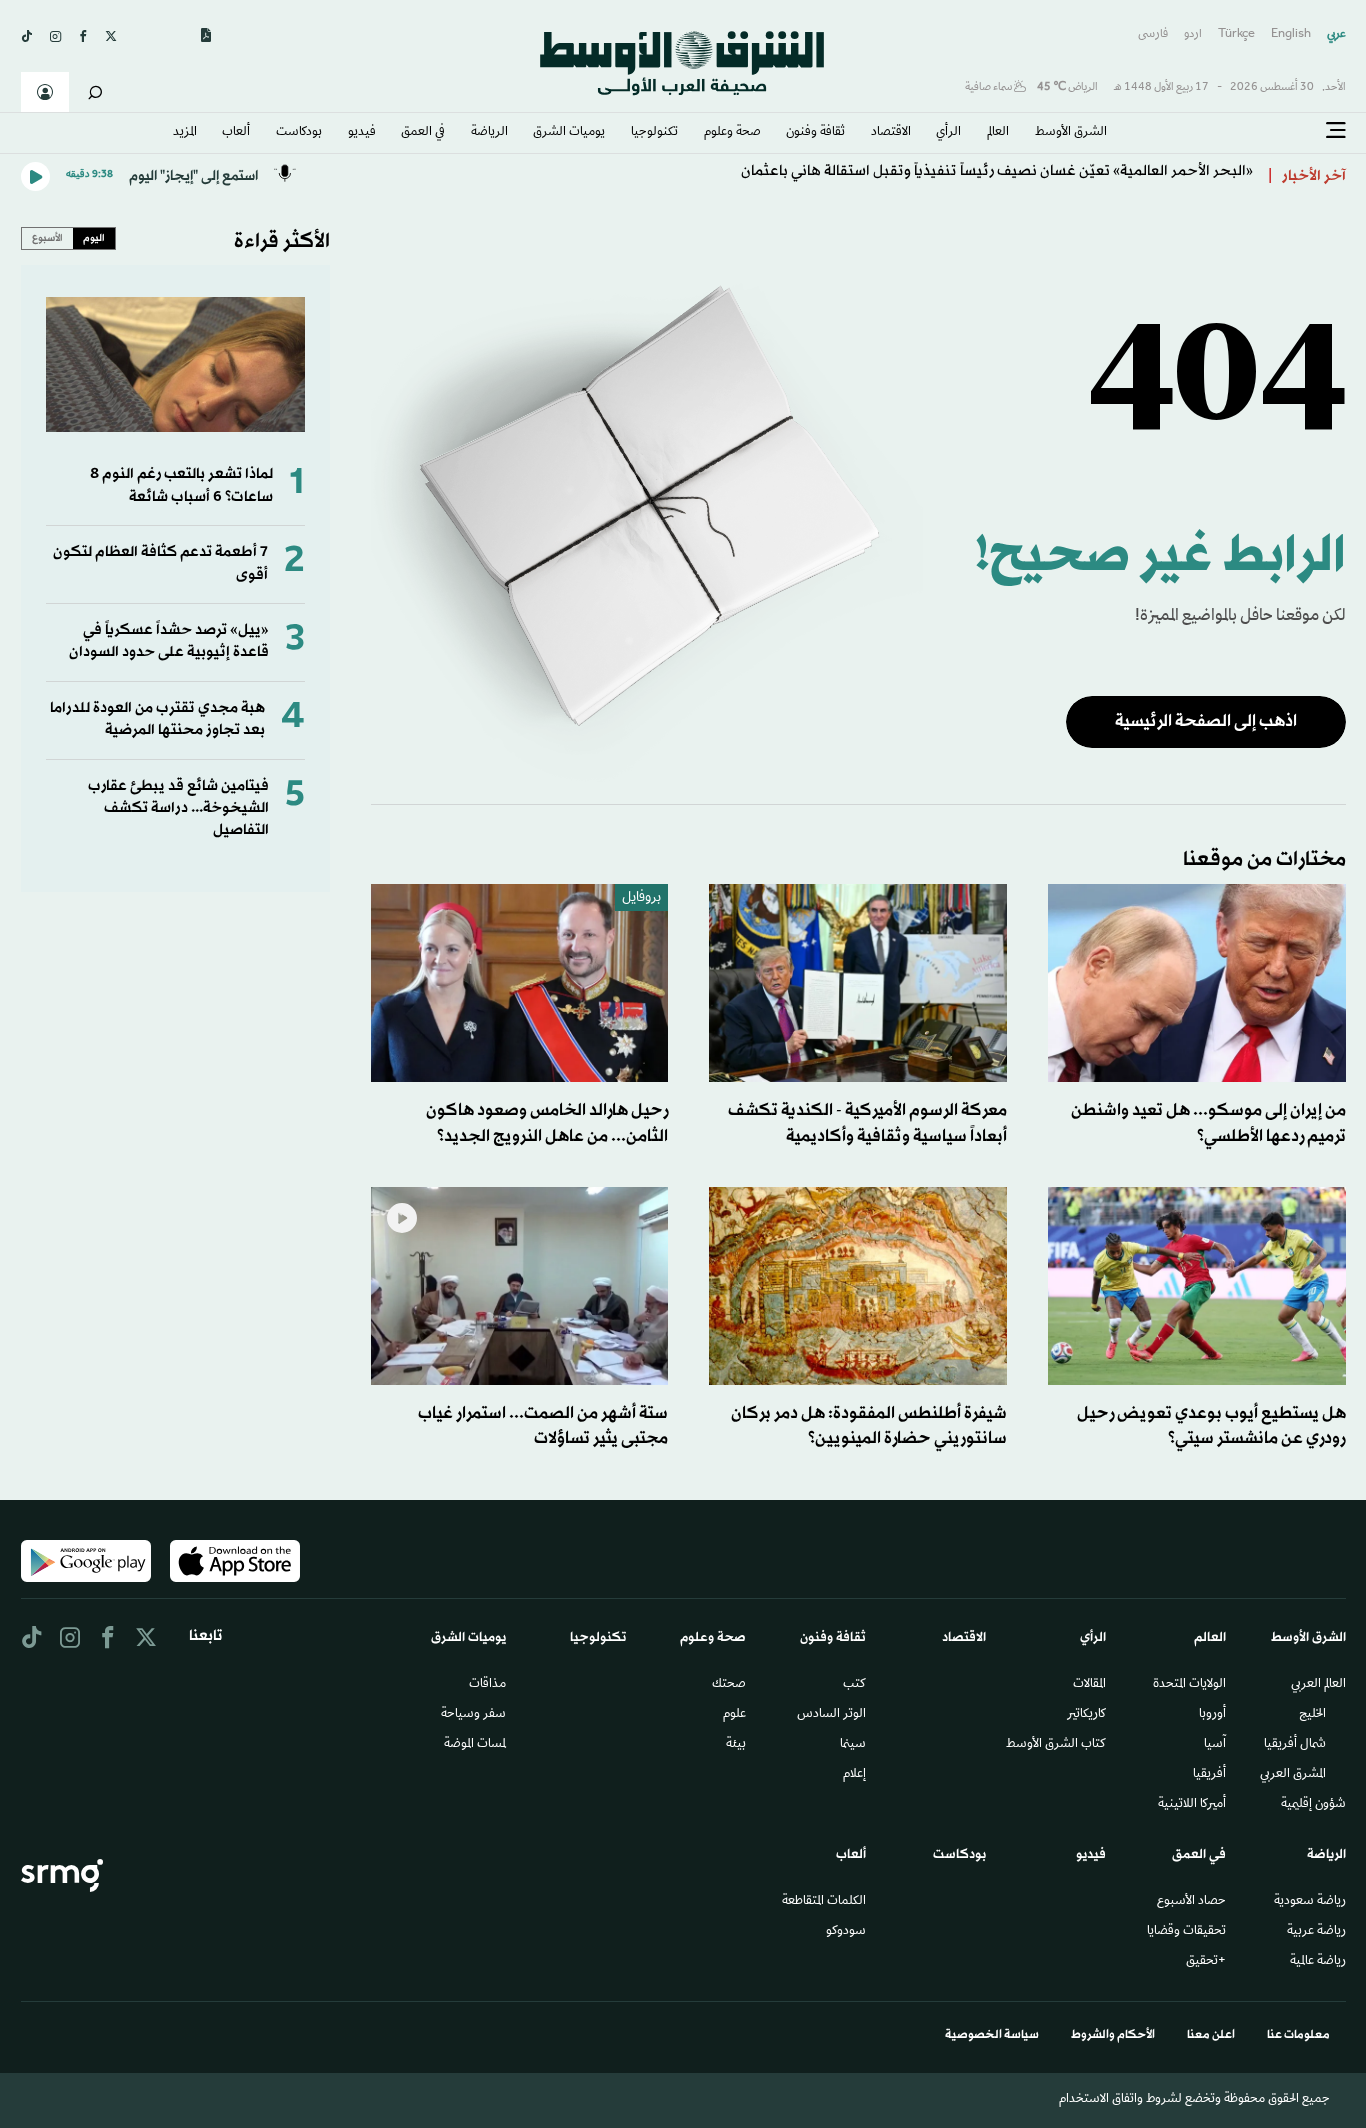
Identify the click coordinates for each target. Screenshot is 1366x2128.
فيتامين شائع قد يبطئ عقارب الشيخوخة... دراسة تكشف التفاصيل (178, 809)
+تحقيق (1206, 1962)
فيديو (362, 133)
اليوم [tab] (94, 238)
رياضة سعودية (1310, 1902)
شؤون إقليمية (1313, 1805)
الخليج (1312, 1715)
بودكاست (299, 133)
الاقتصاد (891, 133)
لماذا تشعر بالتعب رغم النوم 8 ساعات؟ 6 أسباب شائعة (181, 485)
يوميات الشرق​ (569, 133)
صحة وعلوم (732, 133)
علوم (734, 1715)
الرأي (948, 133)
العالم (998, 133)
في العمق (423, 133)
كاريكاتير (1086, 1715)
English (1291, 34)
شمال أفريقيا (1295, 1745)
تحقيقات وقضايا (1186, 1932)
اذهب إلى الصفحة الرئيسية (1206, 721)
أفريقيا (1209, 1775)
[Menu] (1336, 131)
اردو (1193, 34)
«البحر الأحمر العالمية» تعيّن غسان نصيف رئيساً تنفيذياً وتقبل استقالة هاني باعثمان (997, 176)
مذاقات (487, 1685)
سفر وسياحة (473, 1715)
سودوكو (846, 1932)
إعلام (854, 1775)
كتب (854, 1685)
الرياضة (489, 133)
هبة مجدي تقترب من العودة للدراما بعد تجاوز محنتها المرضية (157, 719)
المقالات (1089, 1685)
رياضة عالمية (1318, 1962)
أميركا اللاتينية (1192, 1805)
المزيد (185, 133)
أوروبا (1212, 1715)
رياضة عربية (1316, 1932)
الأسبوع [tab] (47, 238)
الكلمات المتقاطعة (824, 1902)
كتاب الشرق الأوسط (1056, 1745)
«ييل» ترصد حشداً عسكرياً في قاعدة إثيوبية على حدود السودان (169, 641)
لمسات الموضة (475, 1745)
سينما (853, 1745)
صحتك (729, 1685)
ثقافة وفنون (815, 133)
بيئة (736, 1745)
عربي (1336, 34)
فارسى (1153, 34)
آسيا (1215, 1745)
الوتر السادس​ (831, 1715)
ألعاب (236, 133)
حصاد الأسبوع (1191, 1902)
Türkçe (1236, 34)
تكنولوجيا (654, 133)
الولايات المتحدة (1189, 1685)
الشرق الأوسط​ (1071, 133)
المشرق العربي (1293, 1775)
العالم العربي (1318, 1685)
